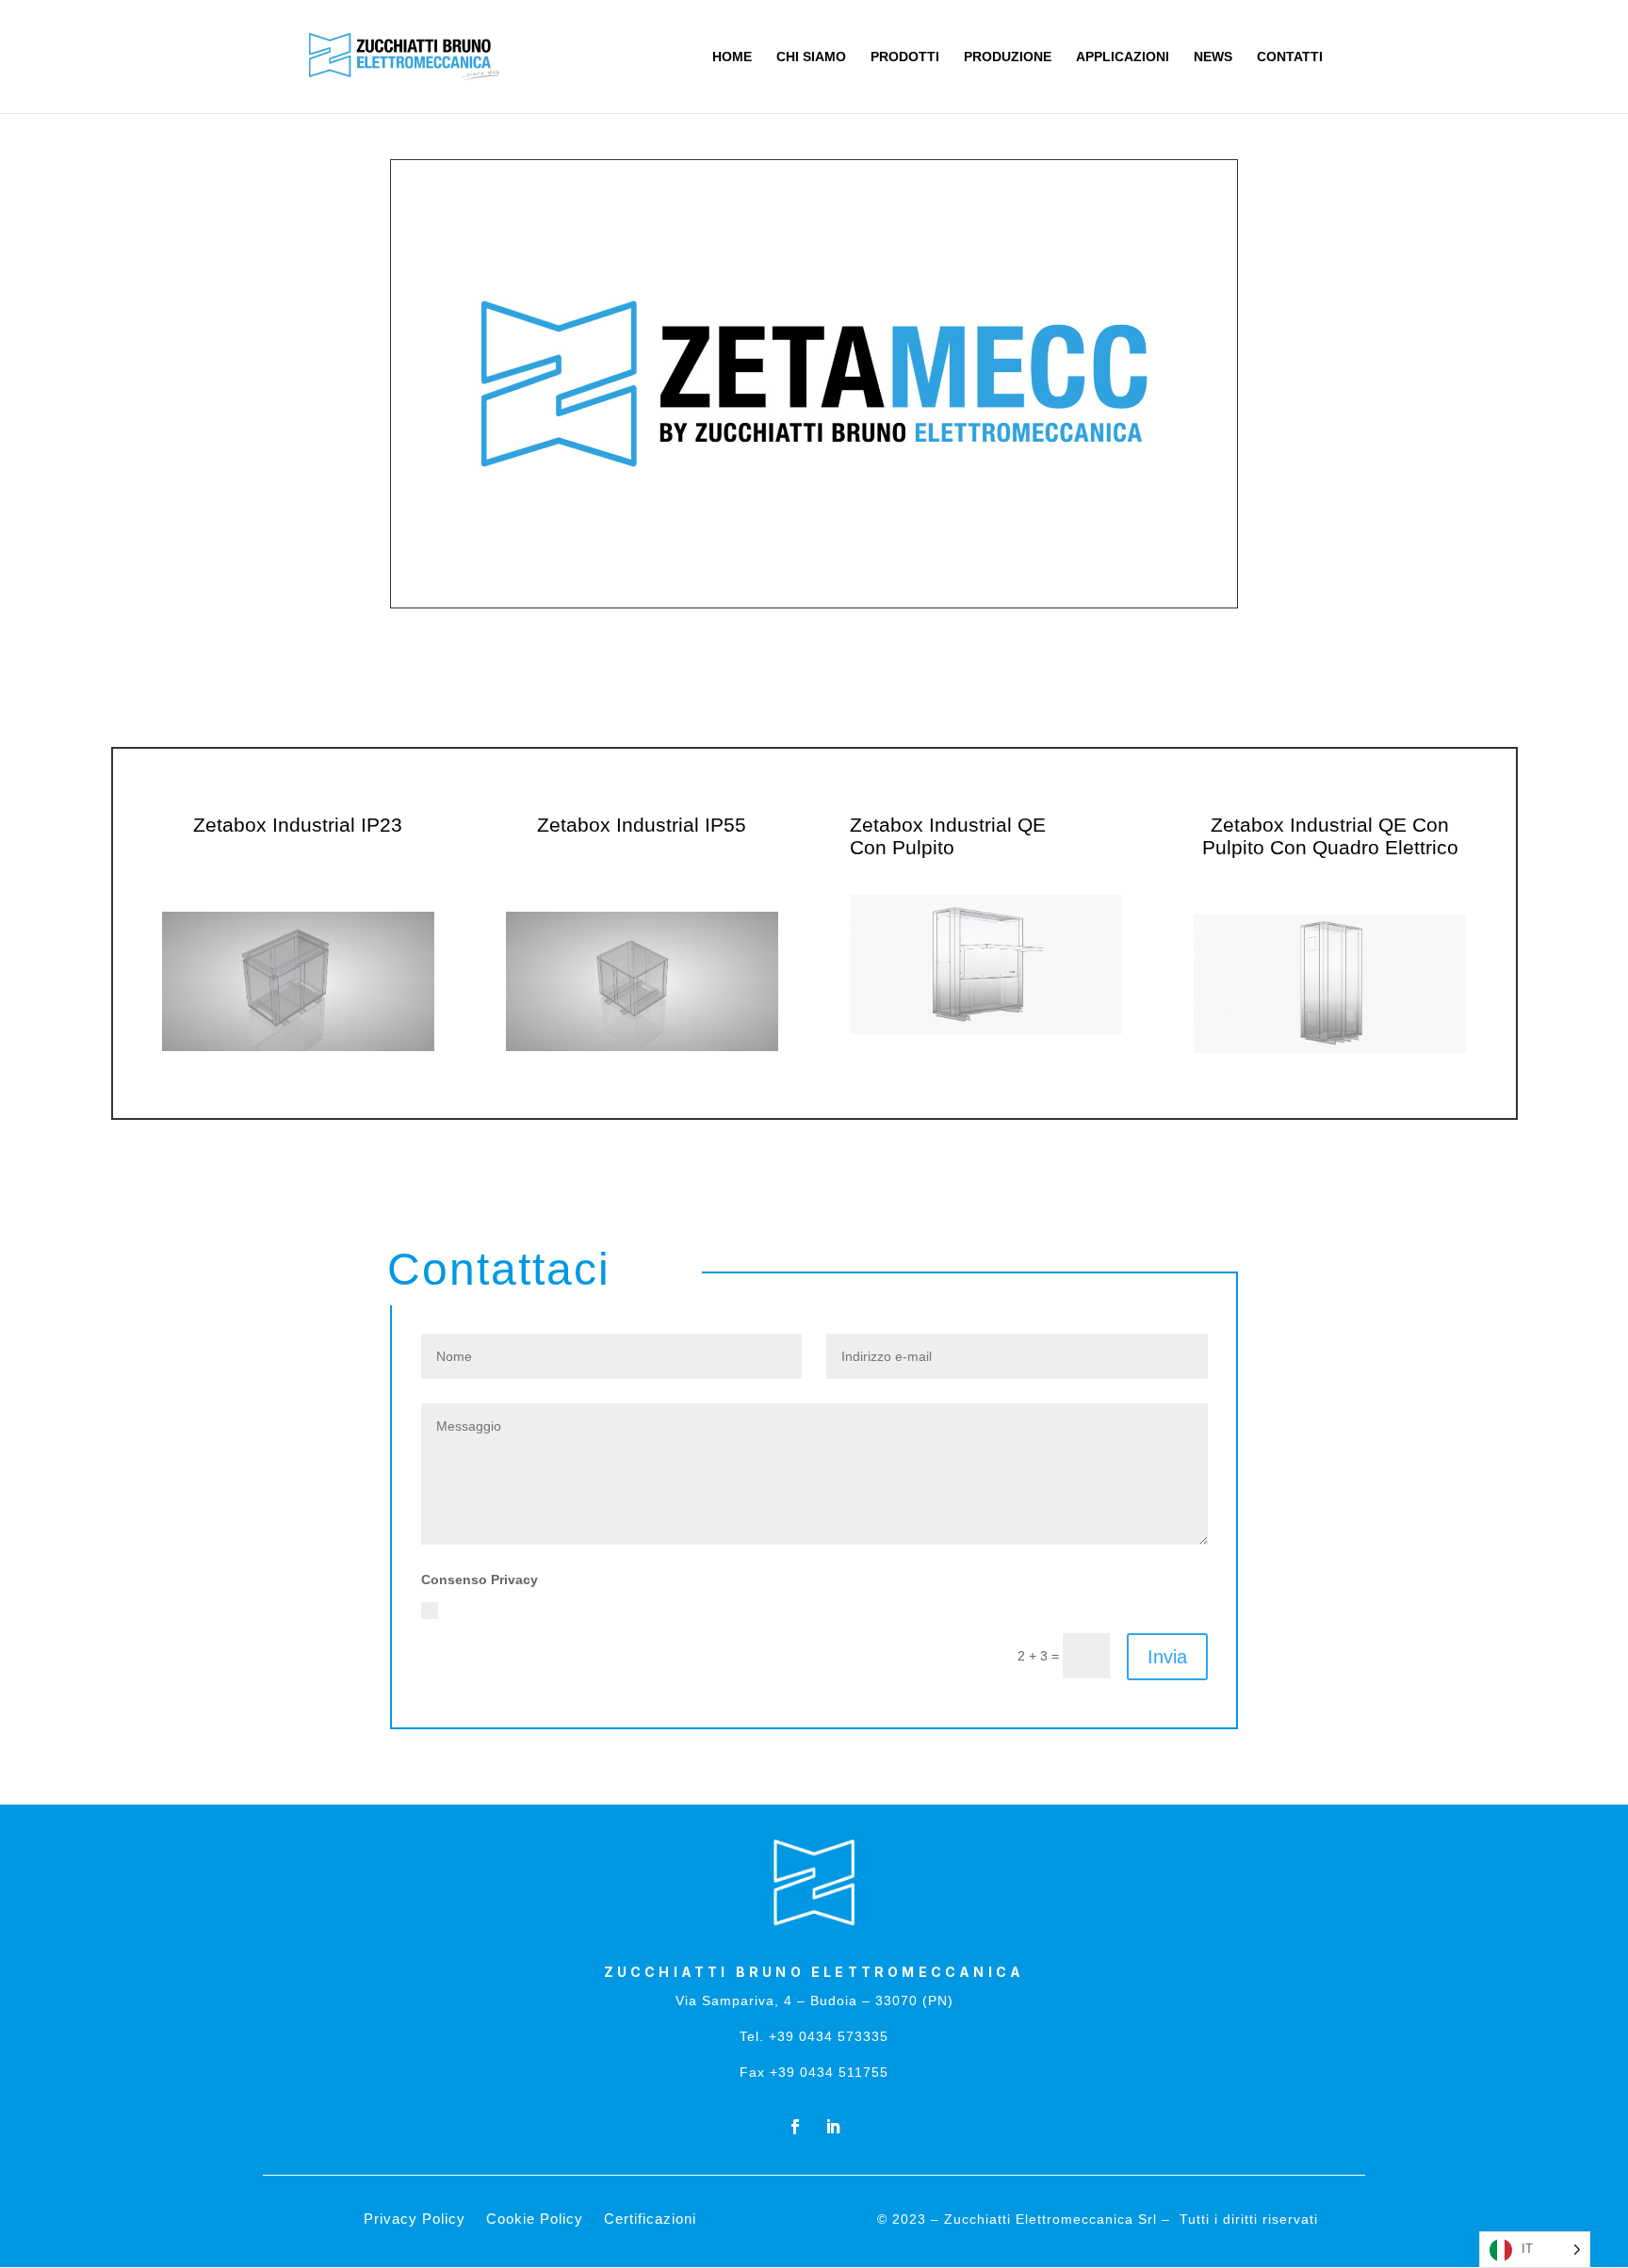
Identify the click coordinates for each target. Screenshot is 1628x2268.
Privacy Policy (959, 1609)
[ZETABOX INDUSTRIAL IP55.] (642, 1046)
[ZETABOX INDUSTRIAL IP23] (298, 1046)
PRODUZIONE (1008, 57)
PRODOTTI (905, 57)
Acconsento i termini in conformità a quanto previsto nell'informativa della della (724, 1609)
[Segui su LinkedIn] (833, 2127)
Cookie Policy (535, 2219)
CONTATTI (1290, 57)
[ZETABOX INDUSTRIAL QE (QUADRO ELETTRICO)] (1330, 1048)
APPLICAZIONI (1123, 57)
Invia (1167, 1657)
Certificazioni (650, 2219)
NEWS (1213, 57)
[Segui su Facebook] (795, 2127)
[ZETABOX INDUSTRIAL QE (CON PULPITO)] (986, 1029)
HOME (732, 57)
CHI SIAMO (811, 57)
